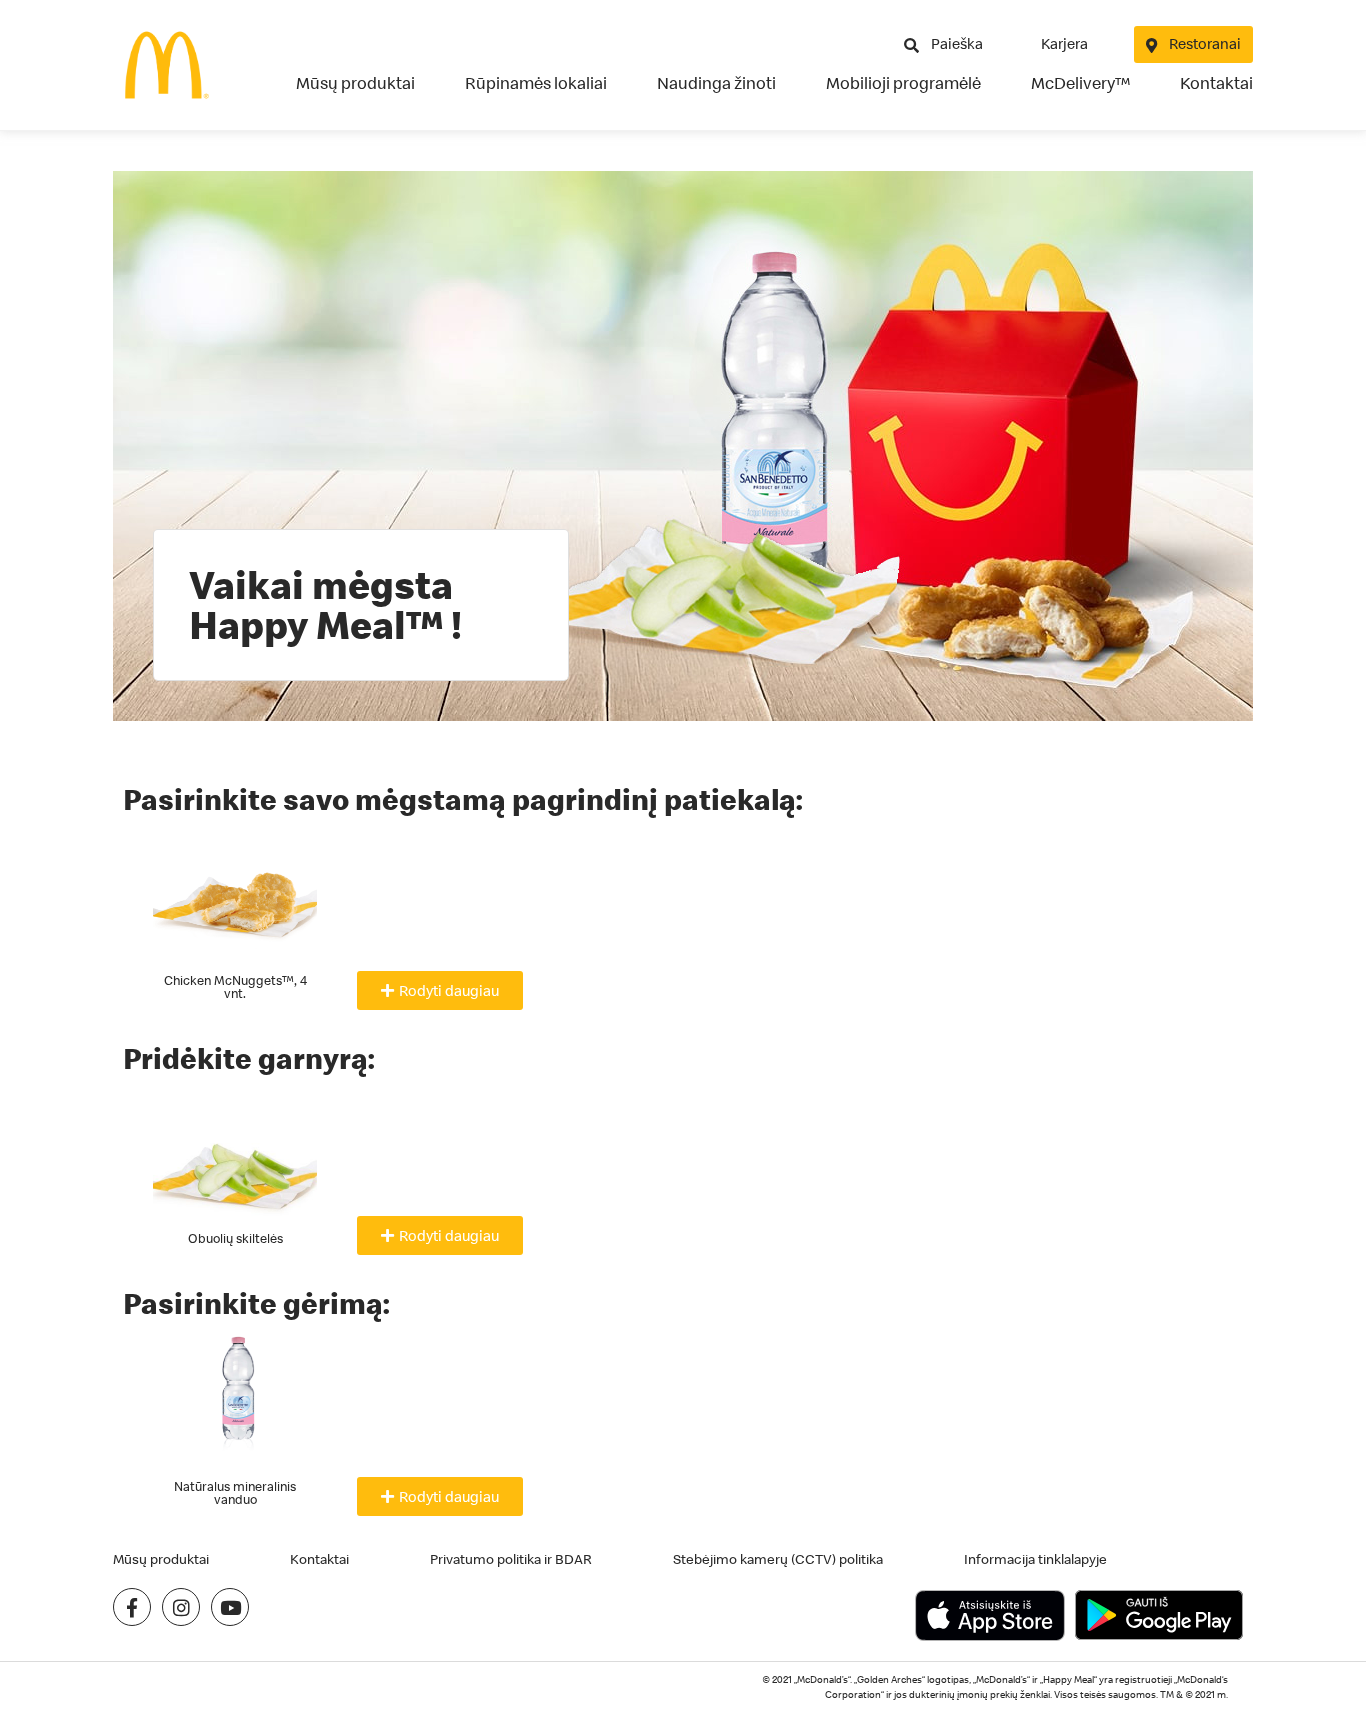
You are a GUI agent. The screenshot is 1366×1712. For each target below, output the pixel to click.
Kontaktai (1216, 83)
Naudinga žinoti (716, 83)
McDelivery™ (1080, 83)
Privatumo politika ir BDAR (511, 1559)
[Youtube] (230, 1607)
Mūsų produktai (355, 83)
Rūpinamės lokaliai (536, 83)
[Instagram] (181, 1607)
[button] (440, 990)
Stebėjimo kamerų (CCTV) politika (778, 1559)
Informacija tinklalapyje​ (1035, 1559)
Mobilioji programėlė (903, 83)
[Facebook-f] (132, 1607)
